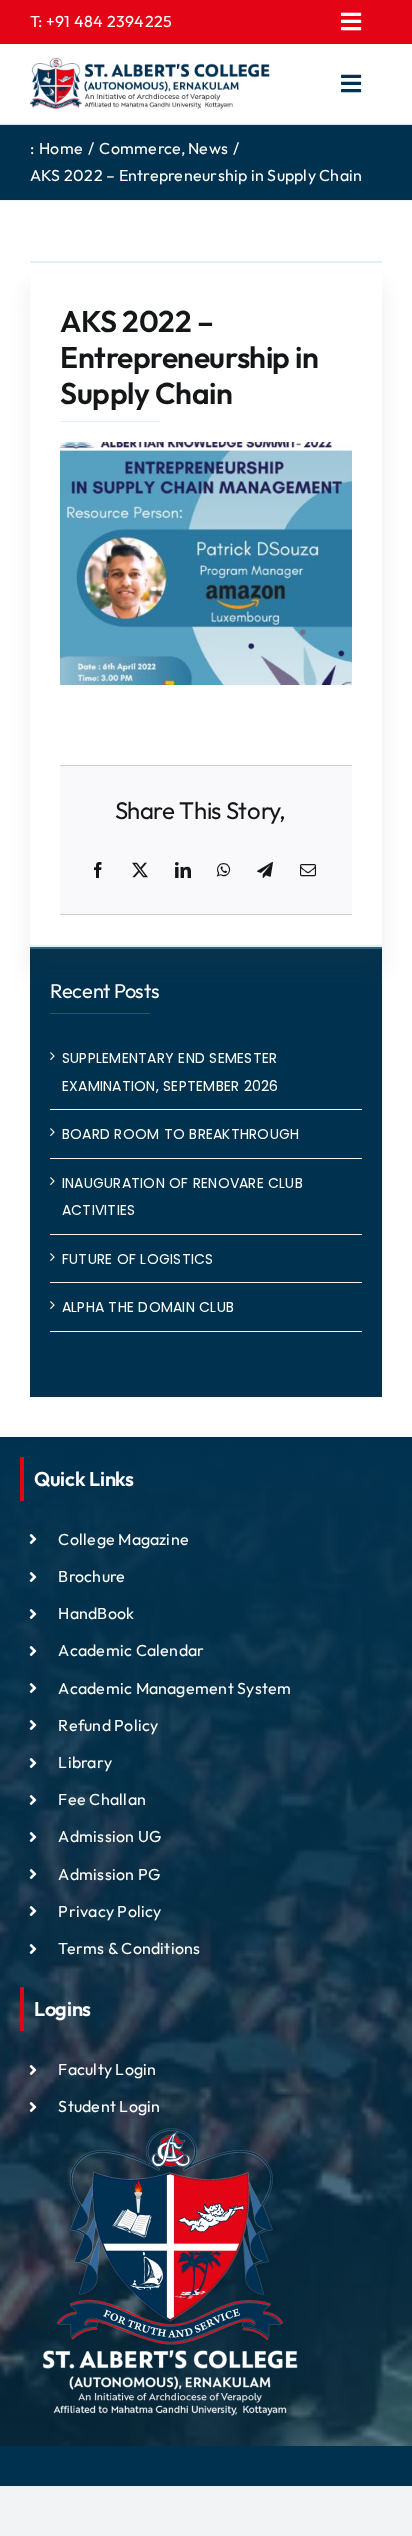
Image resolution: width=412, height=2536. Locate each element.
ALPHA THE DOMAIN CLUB (148, 1307)
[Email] (308, 871)
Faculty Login (107, 2069)
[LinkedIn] (183, 871)
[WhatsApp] (224, 871)
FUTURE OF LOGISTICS (138, 1259)
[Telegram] (265, 871)
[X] (140, 871)
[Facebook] (98, 871)
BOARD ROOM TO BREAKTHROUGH (180, 1134)
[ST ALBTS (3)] (150, 84)
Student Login (109, 2106)
